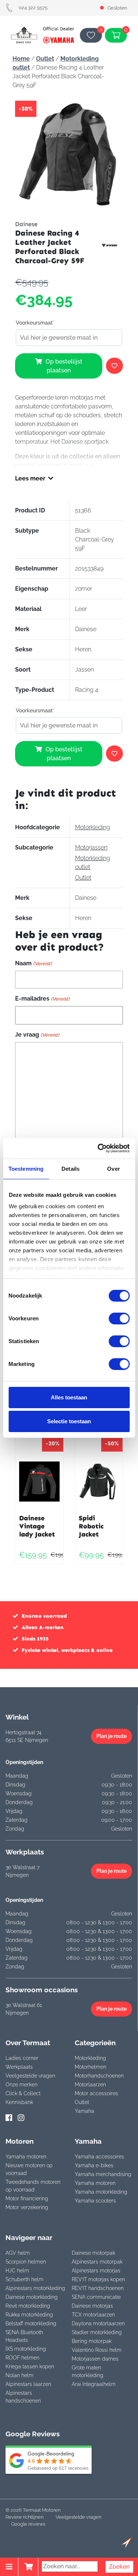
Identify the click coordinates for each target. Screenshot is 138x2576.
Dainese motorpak (93, 2253)
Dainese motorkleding (32, 2297)
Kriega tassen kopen (30, 2366)
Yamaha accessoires (99, 2157)
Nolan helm (20, 2375)
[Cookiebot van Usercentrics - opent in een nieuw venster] (98, 1148)
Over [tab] (113, 1169)
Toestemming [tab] (26, 1169)
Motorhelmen (91, 2067)
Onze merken (22, 2085)
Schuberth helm (24, 2279)
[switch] (119, 1319)
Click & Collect (23, 2093)
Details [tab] (70, 1169)
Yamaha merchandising (103, 2174)
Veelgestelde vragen (30, 2076)
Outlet (45, 59)
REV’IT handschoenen (98, 2288)
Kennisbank (19, 2102)
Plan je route (112, 1736)
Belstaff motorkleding (31, 2323)
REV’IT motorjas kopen (98, 2279)
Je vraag (37, 1035)
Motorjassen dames (95, 2359)
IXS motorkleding (26, 2349)
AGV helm (18, 2253)
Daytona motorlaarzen (98, 2323)
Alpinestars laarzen (28, 2384)
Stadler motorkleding (97, 2332)
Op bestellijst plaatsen (64, 366)
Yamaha (84, 2111)
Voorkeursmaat (35, 323)
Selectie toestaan (69, 1421)
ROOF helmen (22, 2358)
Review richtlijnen (24, 2517)
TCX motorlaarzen (93, 2315)
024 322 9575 (33, 8)
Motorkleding (93, 827)
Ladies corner (22, 2058)
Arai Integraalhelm (94, 2384)
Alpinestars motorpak (97, 2262)
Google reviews (28, 2524)
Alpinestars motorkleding (35, 2288)
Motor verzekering (27, 2207)
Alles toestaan (69, 1397)
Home (21, 59)
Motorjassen (91, 847)
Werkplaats (19, 2067)
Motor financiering (27, 2198)
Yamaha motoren (26, 2157)
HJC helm (17, 2271)
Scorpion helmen (26, 2262)
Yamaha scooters (95, 2201)
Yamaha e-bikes (94, 2165)
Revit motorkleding (28, 2306)
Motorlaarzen (90, 2085)
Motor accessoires (96, 2093)
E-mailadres (42, 999)
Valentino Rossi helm (97, 2350)
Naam (33, 963)
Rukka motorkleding (29, 2315)
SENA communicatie (96, 2297)
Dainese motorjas (92, 2306)
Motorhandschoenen (99, 2076)
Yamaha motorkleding (101, 2192)
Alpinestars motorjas (96, 2271)
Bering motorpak (92, 2341)
